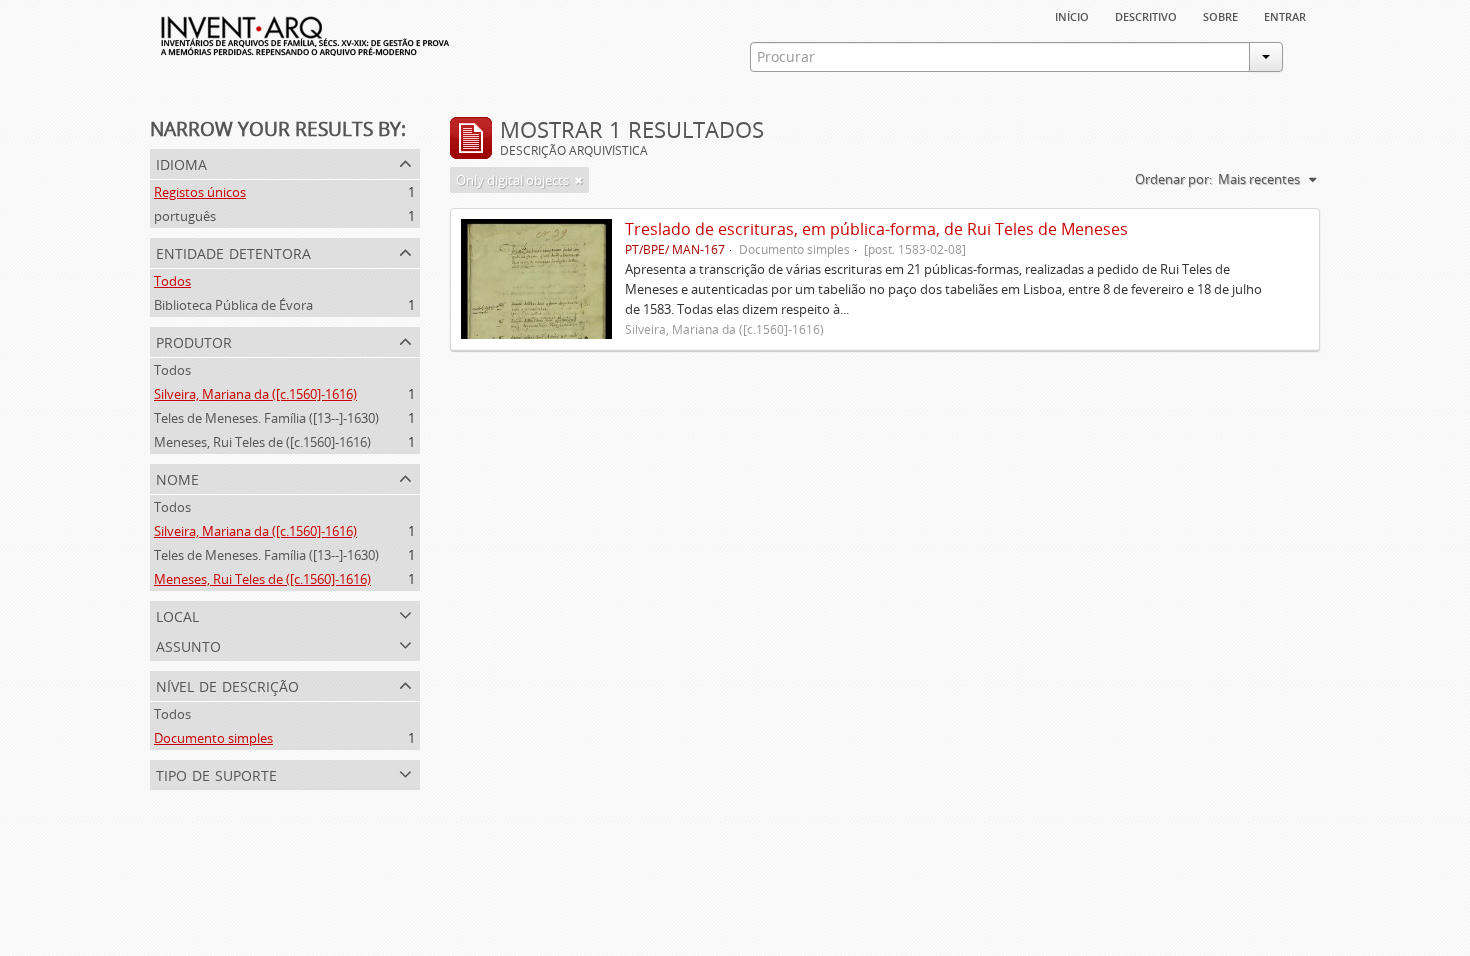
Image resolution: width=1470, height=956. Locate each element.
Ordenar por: (1173, 179)
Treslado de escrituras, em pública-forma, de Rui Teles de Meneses (876, 229)
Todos (172, 281)
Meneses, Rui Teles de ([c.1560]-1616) (262, 442)
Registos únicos (200, 192)
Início (1072, 15)
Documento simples (213, 738)
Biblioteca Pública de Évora (233, 305)
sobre (1220, 15)
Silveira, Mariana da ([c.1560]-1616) (255, 394)
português (185, 216)
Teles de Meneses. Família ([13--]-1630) (266, 418)
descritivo (1146, 15)
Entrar (1285, 15)
